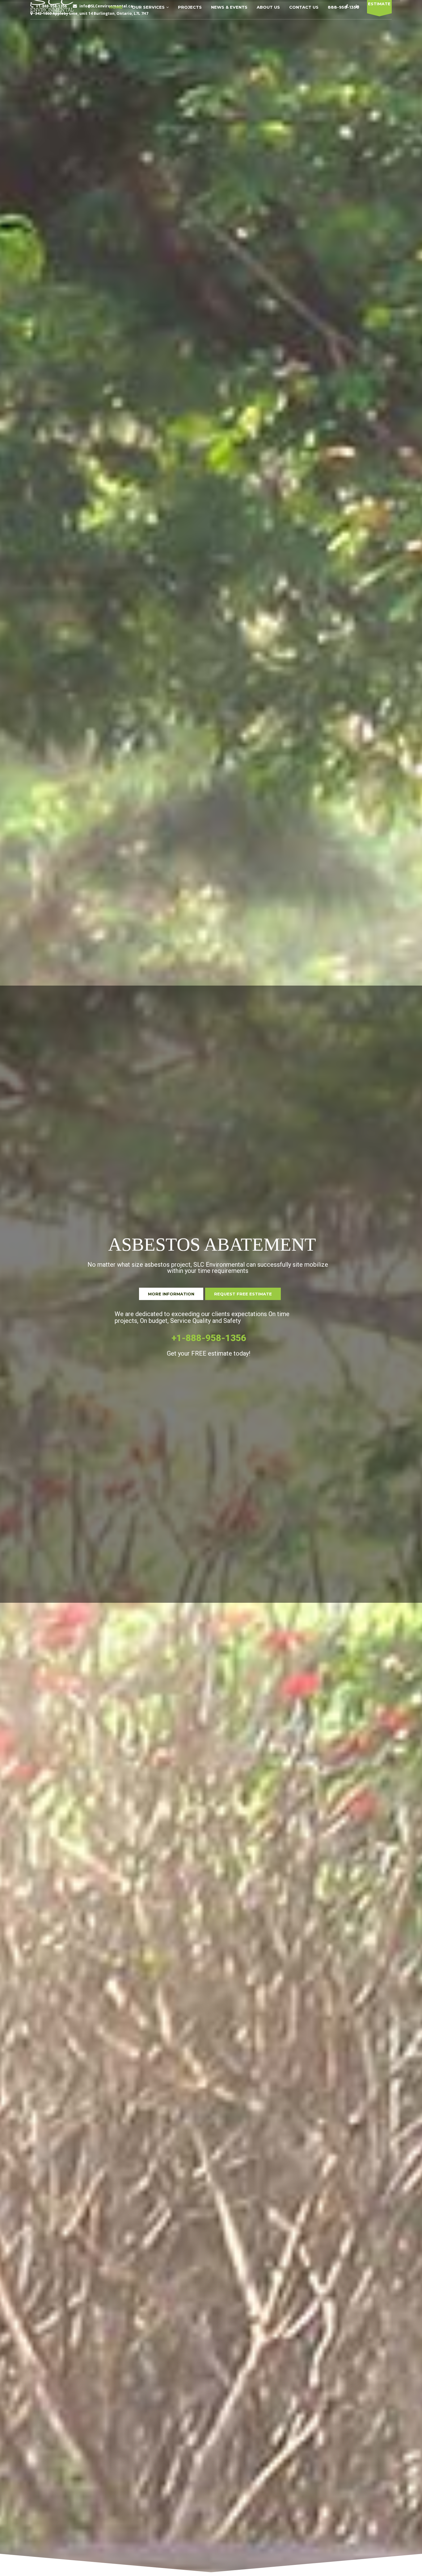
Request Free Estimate (243, 1294)
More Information (171, 1294)
